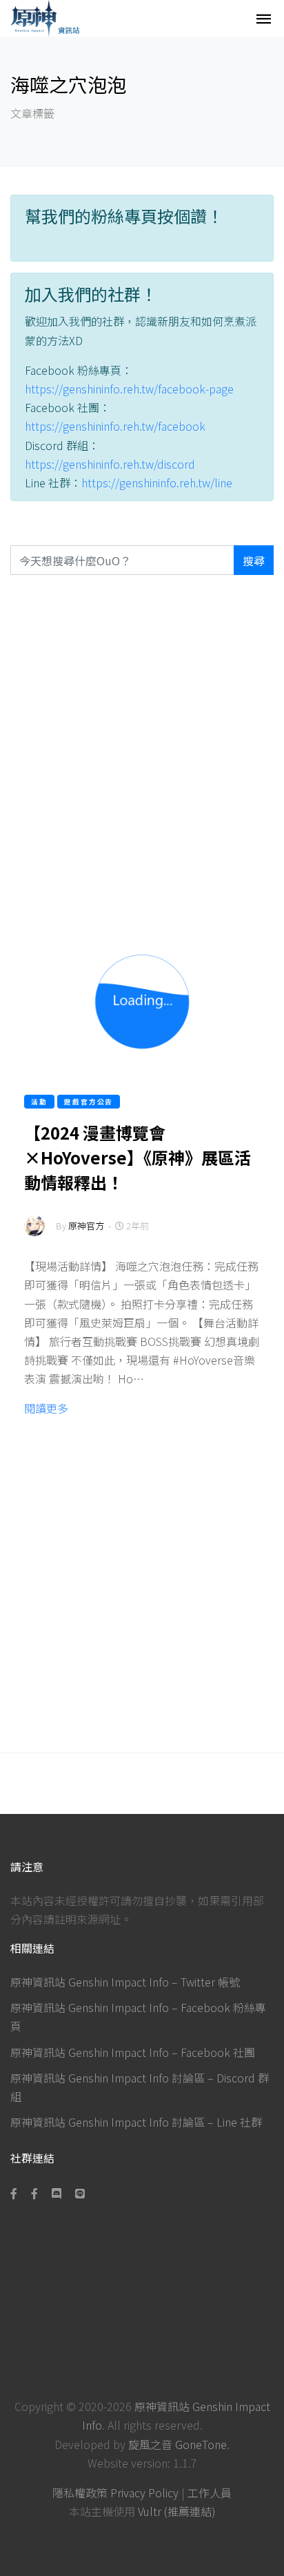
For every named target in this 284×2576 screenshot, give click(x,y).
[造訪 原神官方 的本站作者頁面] (34, 1235)
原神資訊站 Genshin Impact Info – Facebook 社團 (133, 2052)
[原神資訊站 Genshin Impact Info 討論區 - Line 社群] (80, 2193)
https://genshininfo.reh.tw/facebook (115, 426)
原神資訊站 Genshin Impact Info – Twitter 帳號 (125, 1982)
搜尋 (254, 560)
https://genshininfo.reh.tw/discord (110, 464)
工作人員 (210, 2492)
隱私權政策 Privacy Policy (115, 2492)
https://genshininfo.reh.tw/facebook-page (129, 389)
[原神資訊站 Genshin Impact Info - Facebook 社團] (34, 2193)
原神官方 (86, 1226)
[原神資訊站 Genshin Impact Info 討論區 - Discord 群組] (57, 2193)
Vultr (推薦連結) (177, 2511)
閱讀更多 (46, 1408)
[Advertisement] (142, 750)
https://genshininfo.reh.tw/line (157, 482)
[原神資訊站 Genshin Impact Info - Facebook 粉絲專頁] (17, 2193)
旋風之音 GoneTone (177, 2444)
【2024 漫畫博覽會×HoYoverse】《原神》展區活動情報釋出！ (138, 1157)
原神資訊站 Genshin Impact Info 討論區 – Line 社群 (136, 2122)
